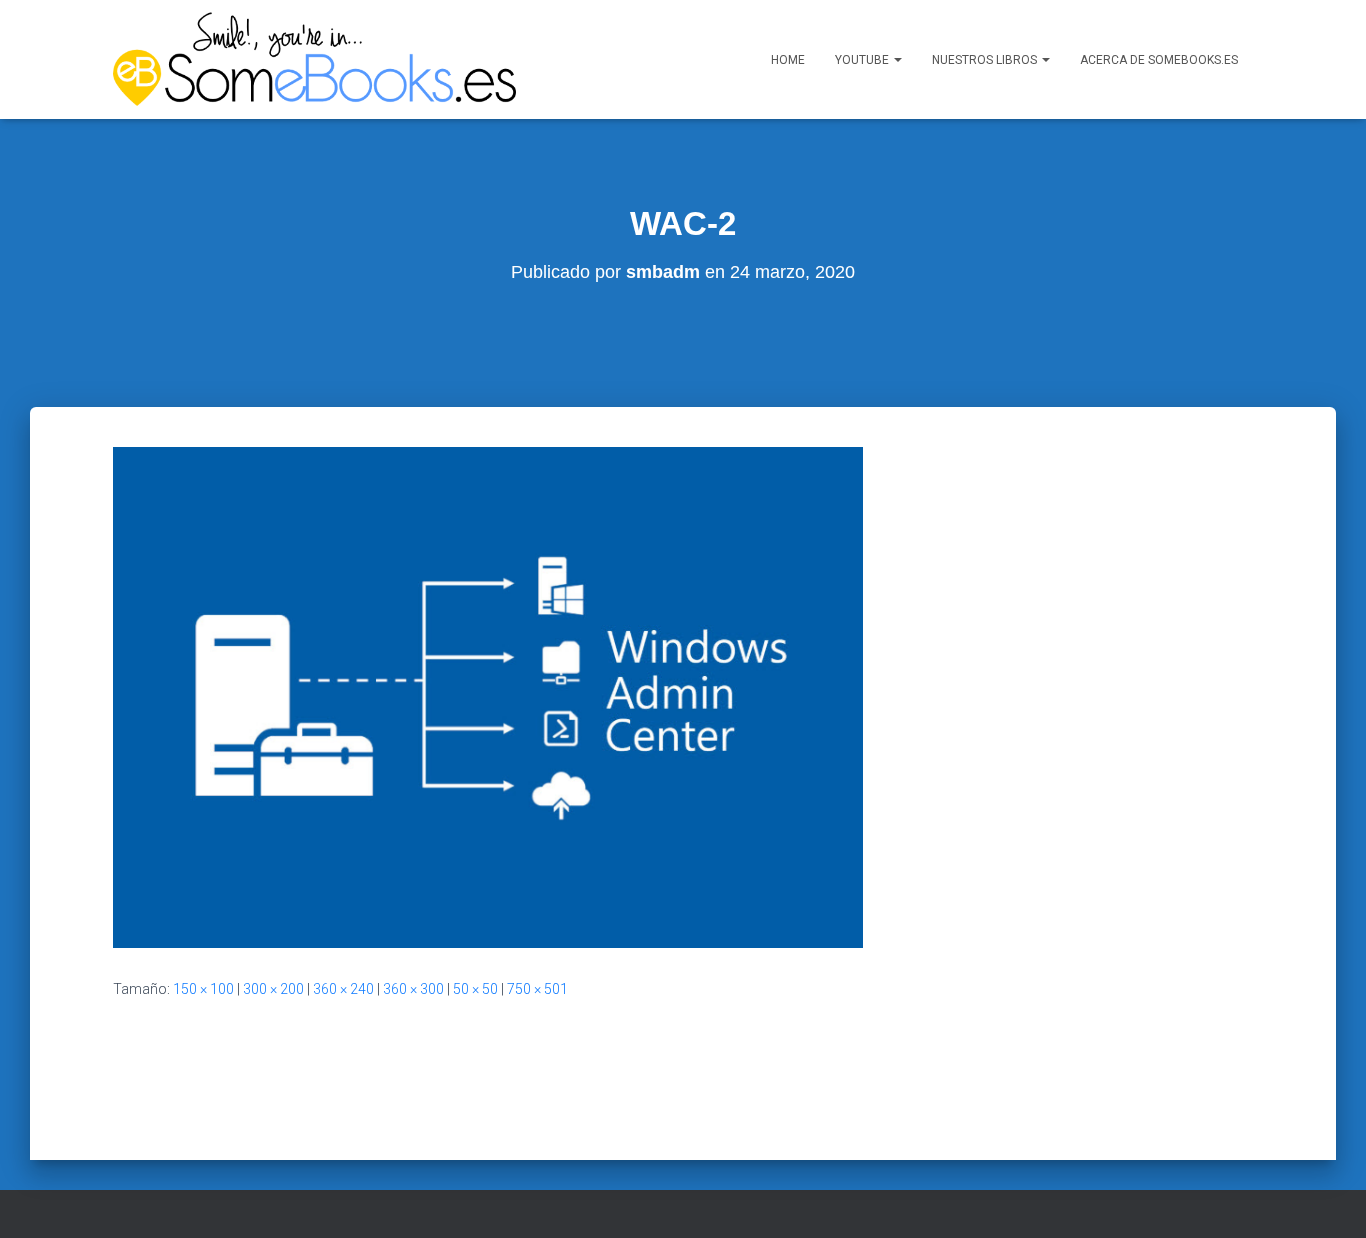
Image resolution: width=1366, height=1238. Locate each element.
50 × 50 (475, 989)
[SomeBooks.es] (314, 59)
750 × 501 (537, 989)
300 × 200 (273, 989)
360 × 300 (413, 989)
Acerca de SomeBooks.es (1159, 60)
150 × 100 (203, 989)
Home (788, 60)
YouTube (863, 60)
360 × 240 (343, 989)
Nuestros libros (986, 60)
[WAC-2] (488, 696)
